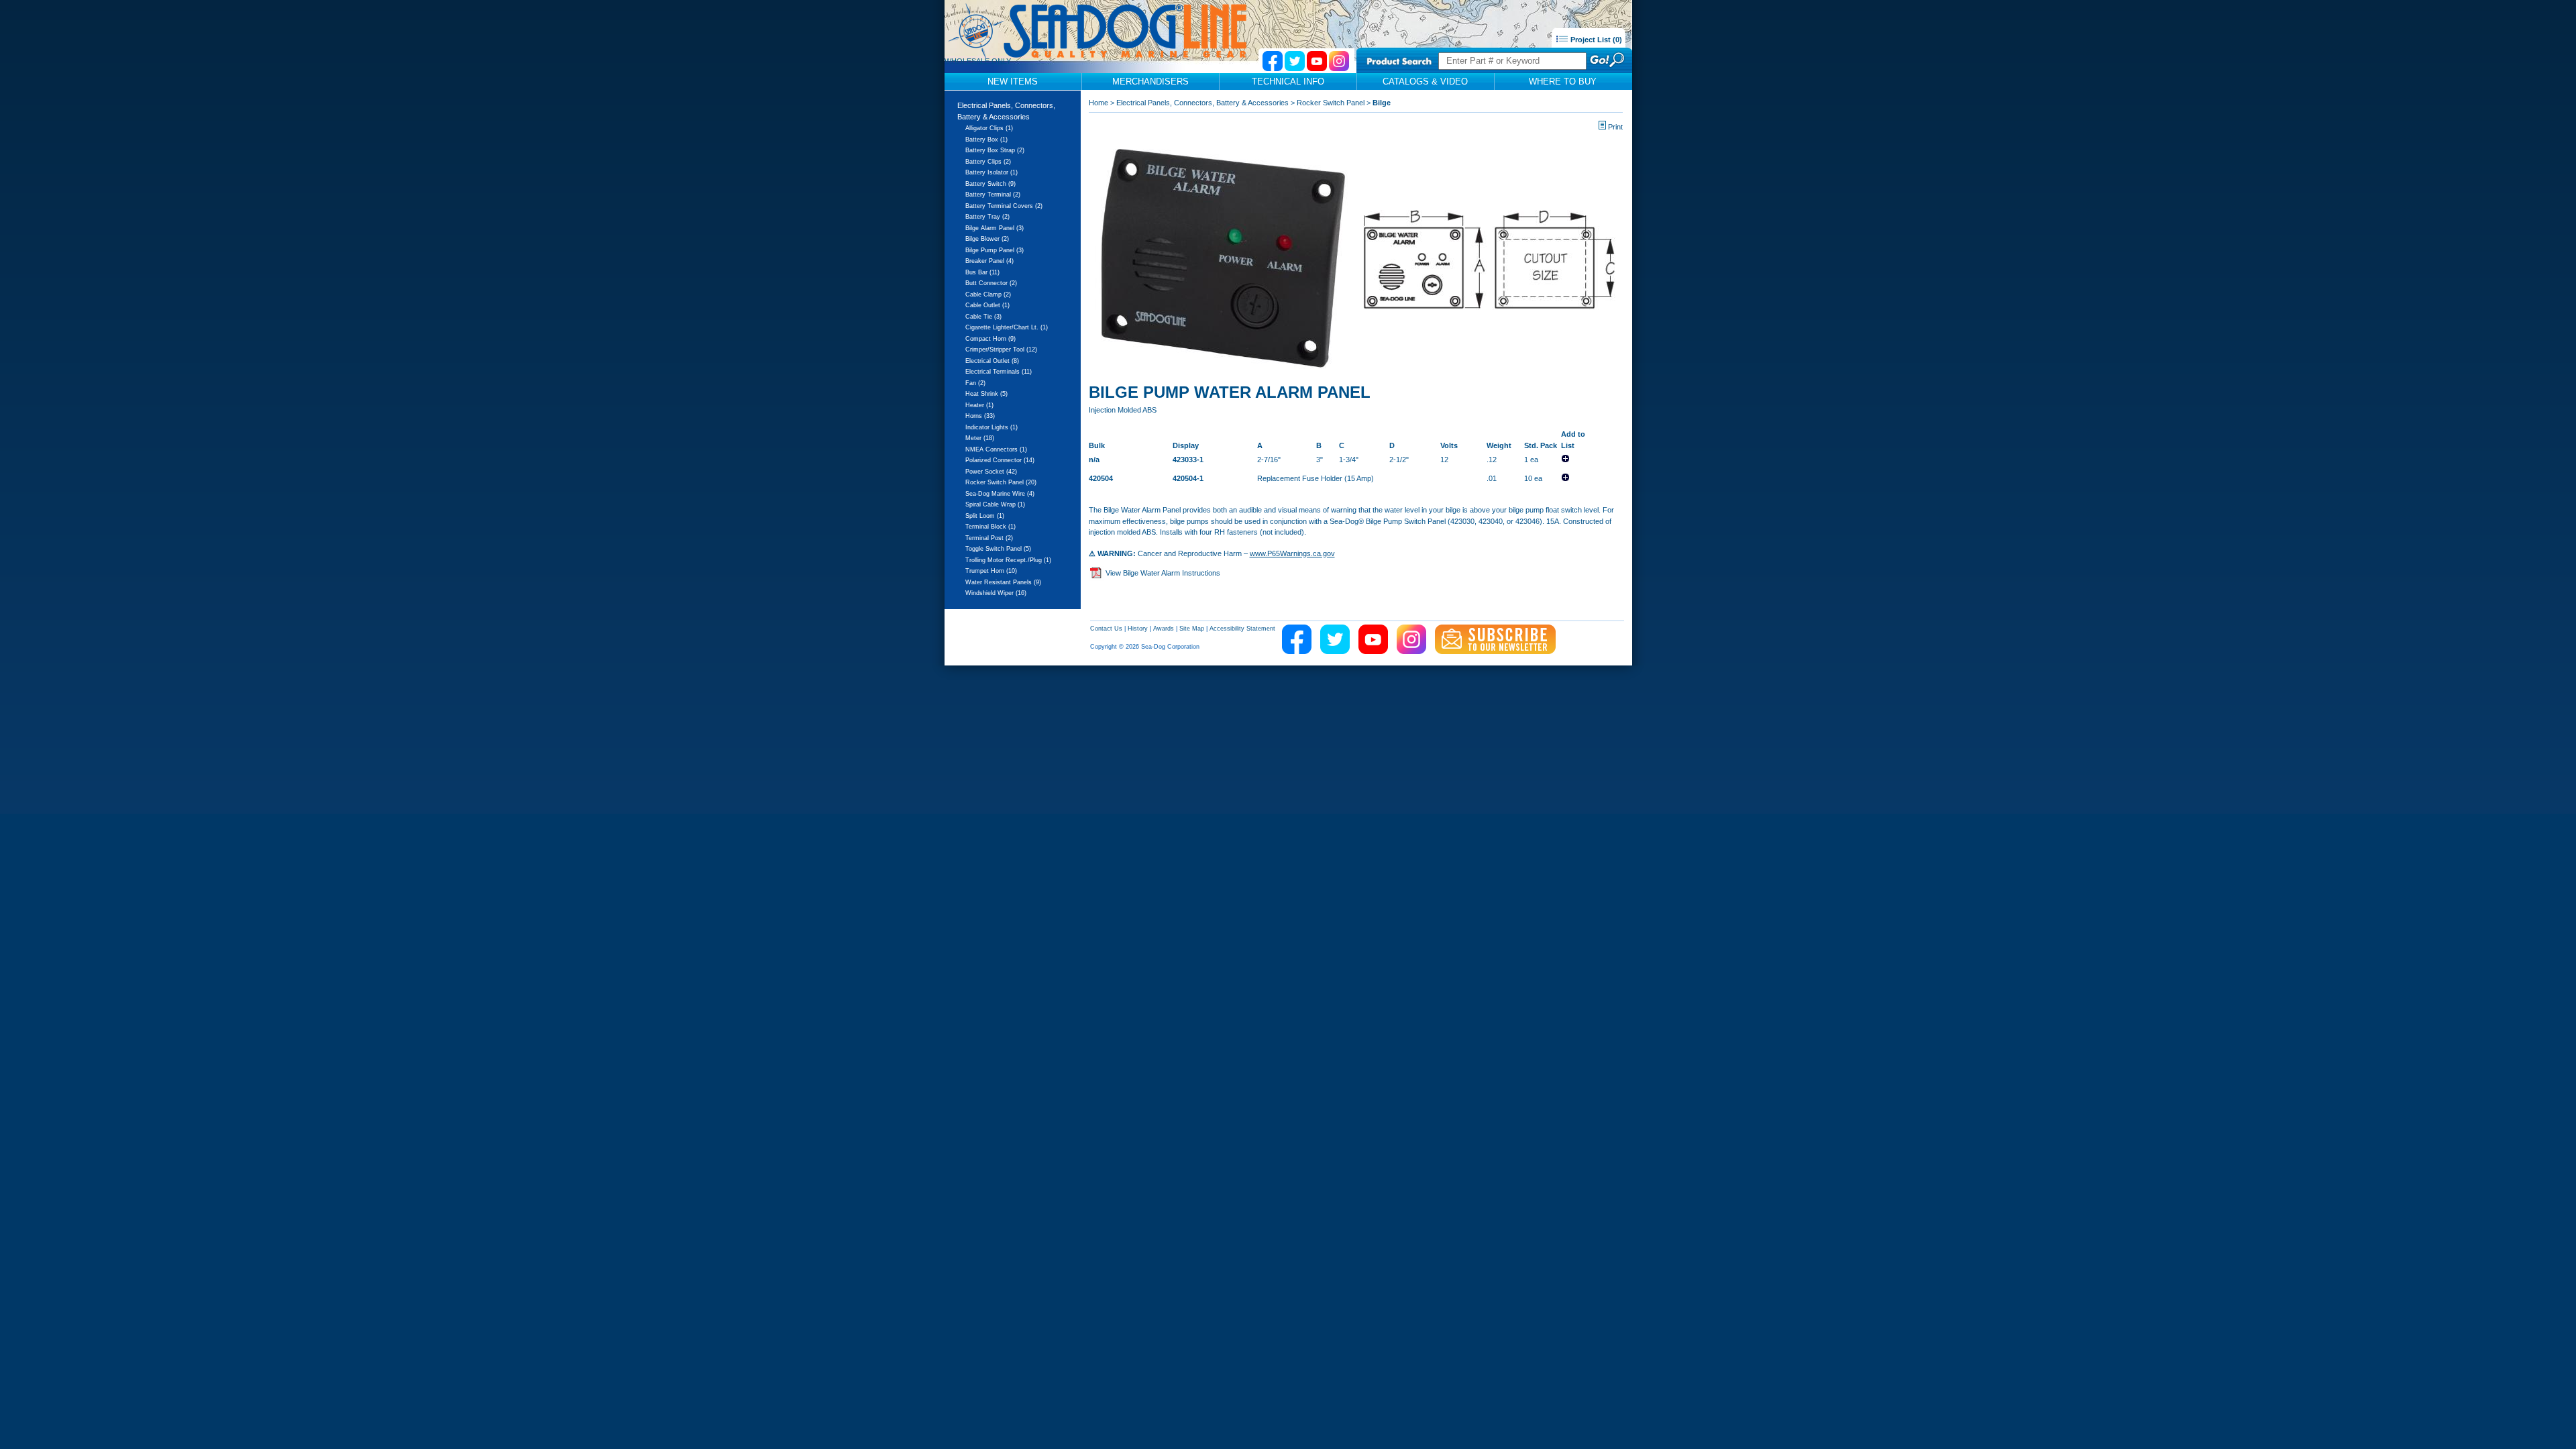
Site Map (1192, 629)
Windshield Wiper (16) (996, 593)
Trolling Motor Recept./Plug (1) (1008, 560)
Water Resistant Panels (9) (1003, 582)
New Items (1013, 82)
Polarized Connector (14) (1000, 460)
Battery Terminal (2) (993, 195)
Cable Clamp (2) (988, 294)
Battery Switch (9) (990, 184)
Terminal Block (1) (990, 527)
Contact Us (1106, 629)
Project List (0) (1595, 40)
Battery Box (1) (986, 140)
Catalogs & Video (1425, 82)
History (1138, 629)
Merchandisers (1150, 82)
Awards (1164, 629)
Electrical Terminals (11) (999, 372)
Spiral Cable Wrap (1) (995, 504)
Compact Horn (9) (990, 339)
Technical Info (1288, 82)
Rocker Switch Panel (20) (1001, 482)
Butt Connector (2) (991, 283)
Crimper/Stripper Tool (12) (1001, 350)
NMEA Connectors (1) (996, 449)
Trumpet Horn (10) (991, 571)
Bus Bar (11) (982, 272)
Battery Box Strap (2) (995, 150)
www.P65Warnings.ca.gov (1292, 553)
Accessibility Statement (1242, 629)
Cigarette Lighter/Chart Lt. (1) (1007, 327)
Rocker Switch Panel (1331, 103)
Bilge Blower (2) (987, 239)
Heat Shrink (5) (986, 394)
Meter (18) (980, 438)
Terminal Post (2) (989, 538)
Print (1615, 127)
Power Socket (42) (991, 472)
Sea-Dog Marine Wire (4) (1000, 494)
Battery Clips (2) (988, 162)
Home (1098, 103)
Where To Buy (1563, 82)
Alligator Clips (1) (989, 128)
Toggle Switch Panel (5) (998, 549)
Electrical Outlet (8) (992, 361)
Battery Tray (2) (987, 217)
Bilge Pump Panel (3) (995, 250)
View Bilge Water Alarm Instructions (1163, 573)
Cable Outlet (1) (987, 305)
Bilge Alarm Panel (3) (995, 228)
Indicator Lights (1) (991, 427)
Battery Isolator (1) (991, 172)
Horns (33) (980, 416)
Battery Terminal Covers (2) (1004, 206)
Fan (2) (975, 383)
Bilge (1382, 103)
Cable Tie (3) (983, 317)
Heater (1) (979, 405)
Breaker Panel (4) (989, 261)
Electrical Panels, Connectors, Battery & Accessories (1202, 103)
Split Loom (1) (985, 516)
